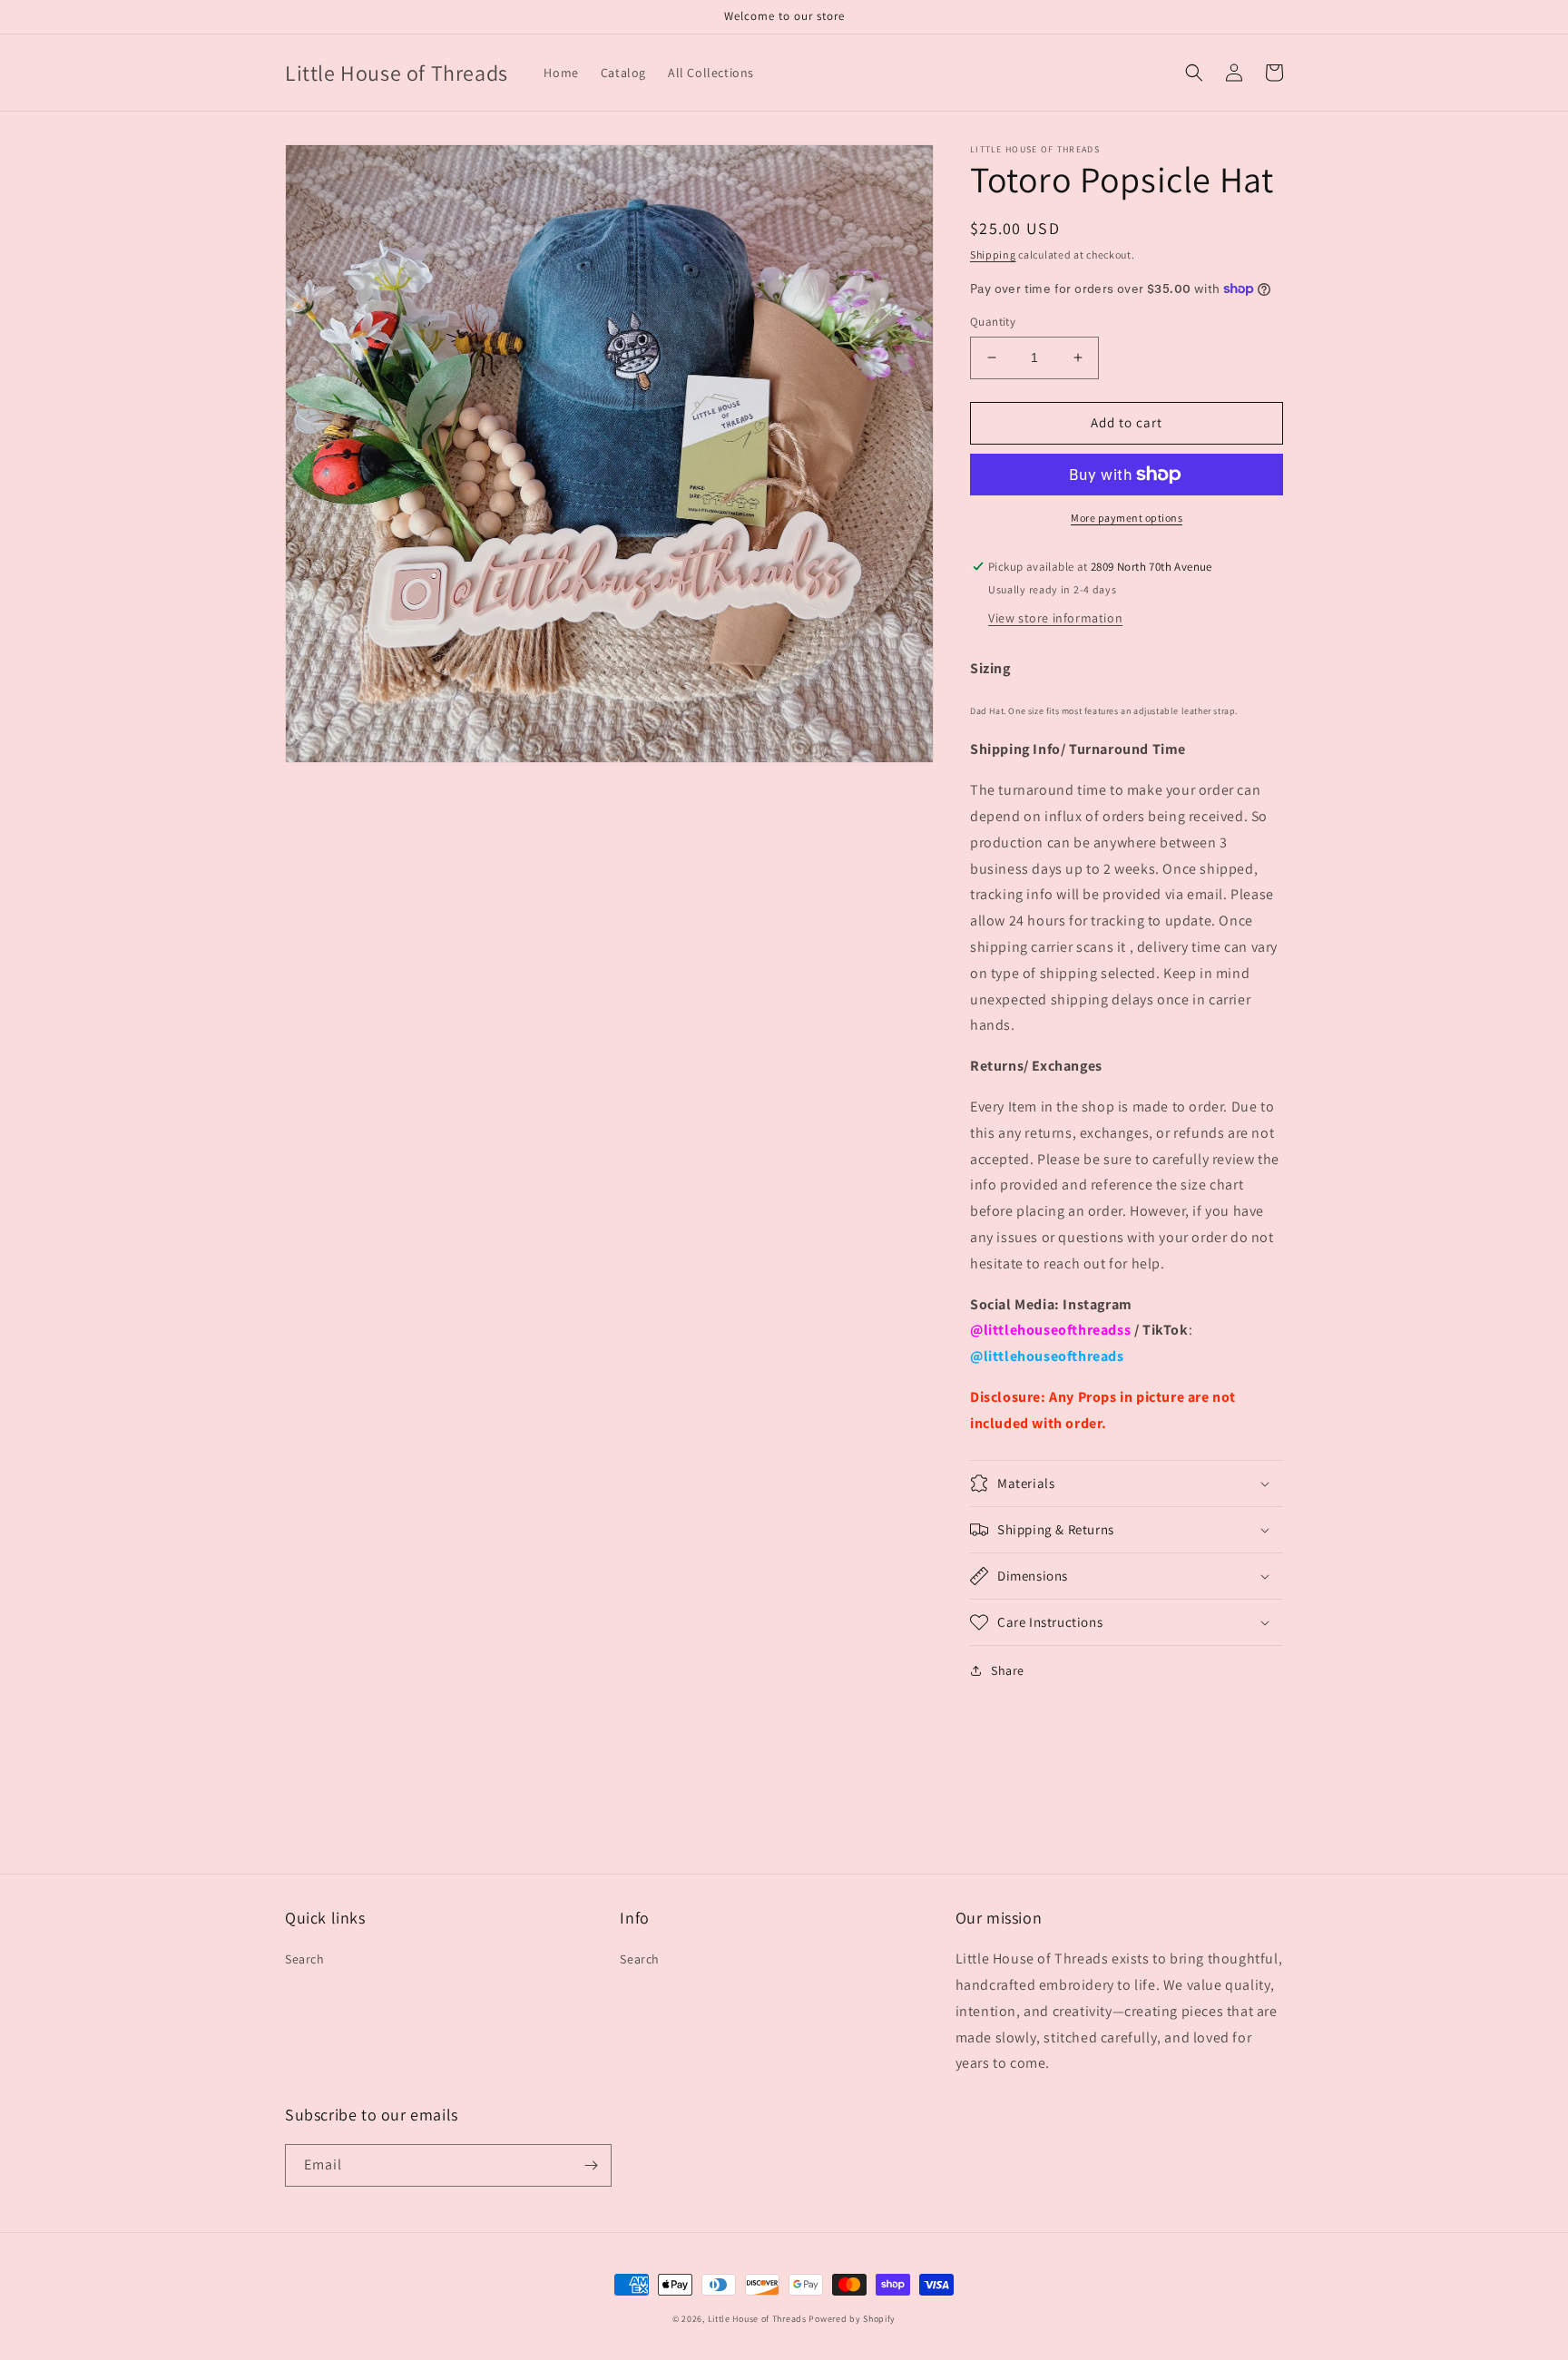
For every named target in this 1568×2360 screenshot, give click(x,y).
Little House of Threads (757, 2319)
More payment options (1127, 518)
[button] (1194, 73)
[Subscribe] (591, 2165)
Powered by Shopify (852, 2319)
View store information (1055, 618)
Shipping (993, 255)
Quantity (993, 322)
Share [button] (1008, 1670)
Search (305, 1959)
